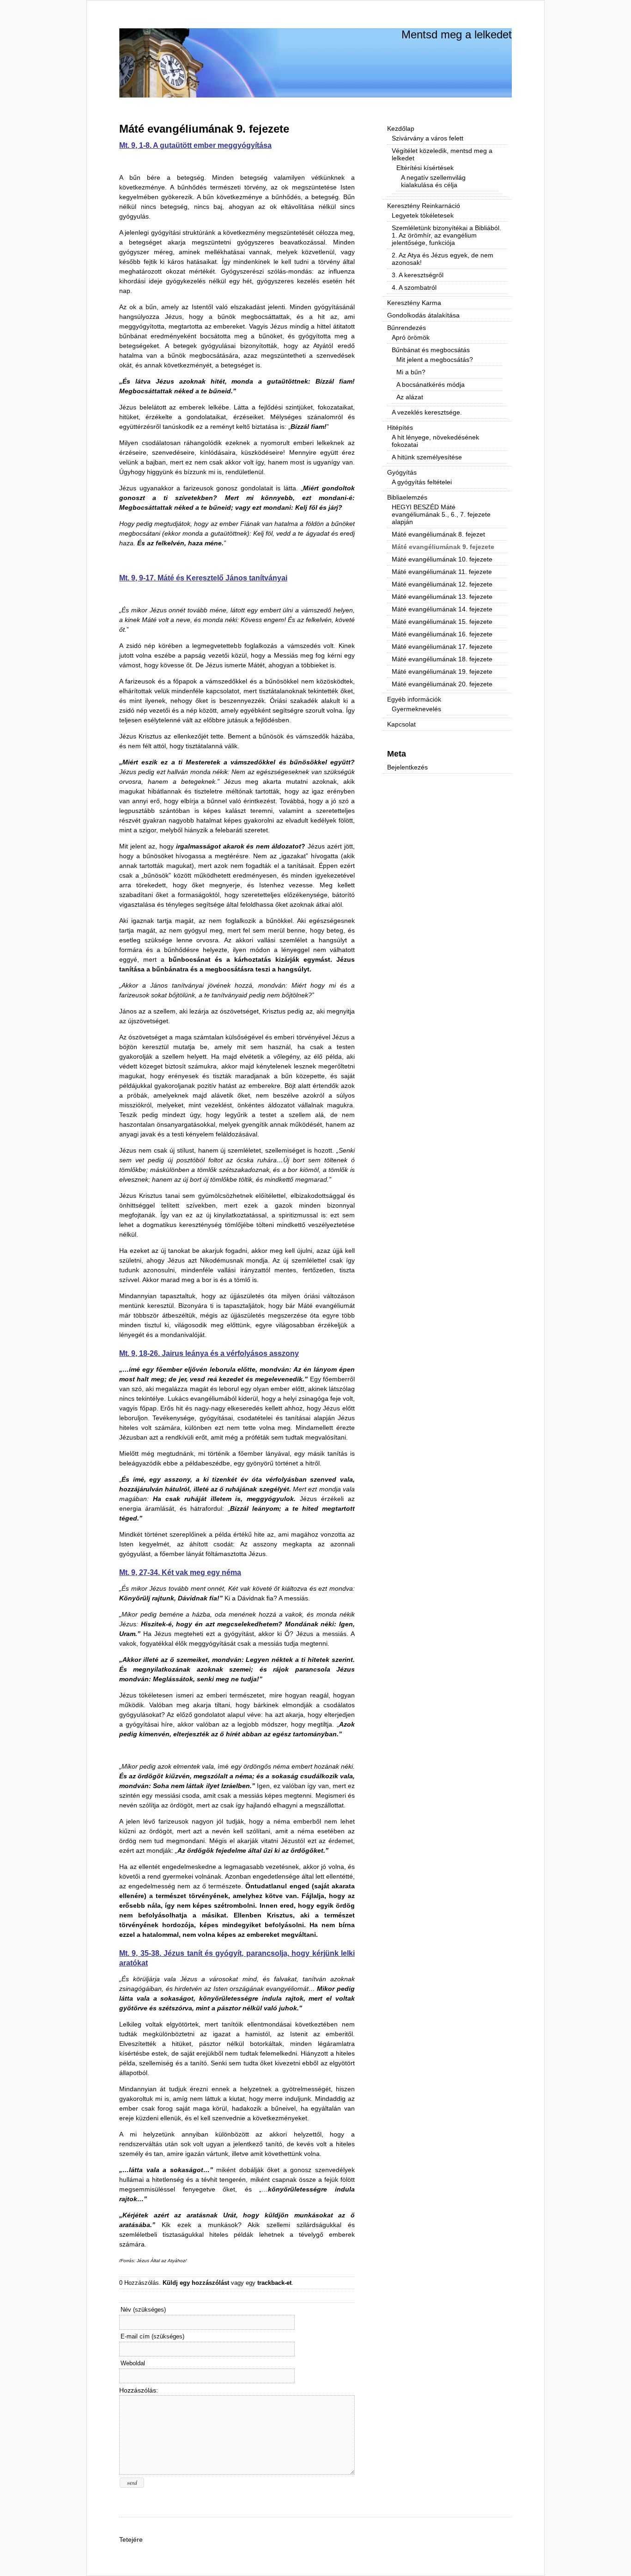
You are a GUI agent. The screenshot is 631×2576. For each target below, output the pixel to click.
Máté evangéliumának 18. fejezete (442, 659)
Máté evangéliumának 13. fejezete (442, 597)
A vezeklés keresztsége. (427, 412)
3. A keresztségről (418, 275)
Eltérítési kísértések (425, 168)
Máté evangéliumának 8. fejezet (438, 534)
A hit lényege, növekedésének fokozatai (435, 441)
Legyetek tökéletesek (423, 215)
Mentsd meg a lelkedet (457, 34)
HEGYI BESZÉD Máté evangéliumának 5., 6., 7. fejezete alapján (441, 514)
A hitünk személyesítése (427, 457)
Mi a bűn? (411, 372)
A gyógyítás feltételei (422, 482)
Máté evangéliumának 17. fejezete (442, 647)
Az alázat (410, 397)
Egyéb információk (414, 699)
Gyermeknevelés (416, 709)
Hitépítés (400, 427)
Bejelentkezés (407, 767)
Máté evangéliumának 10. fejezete (442, 559)
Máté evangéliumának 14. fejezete (442, 609)
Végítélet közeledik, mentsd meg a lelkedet (442, 154)
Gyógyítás (402, 472)
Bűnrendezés (407, 328)
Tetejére (131, 2539)
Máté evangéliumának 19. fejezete (442, 671)
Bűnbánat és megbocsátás (431, 350)
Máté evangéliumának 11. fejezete (442, 572)
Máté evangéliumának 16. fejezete (442, 634)
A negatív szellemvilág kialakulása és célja (433, 181)
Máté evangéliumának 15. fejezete (442, 622)
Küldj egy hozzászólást (196, 2283)
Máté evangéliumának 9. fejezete (204, 129)
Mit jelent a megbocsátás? (435, 360)
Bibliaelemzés (407, 497)
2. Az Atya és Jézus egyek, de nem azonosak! (443, 259)
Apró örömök (411, 337)
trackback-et (274, 2283)
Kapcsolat (401, 724)
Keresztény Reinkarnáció (424, 206)
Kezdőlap (401, 128)
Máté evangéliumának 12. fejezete (442, 584)
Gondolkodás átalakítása (423, 315)
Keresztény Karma (414, 303)
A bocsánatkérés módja (431, 385)
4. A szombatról (414, 287)
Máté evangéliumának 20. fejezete (442, 684)
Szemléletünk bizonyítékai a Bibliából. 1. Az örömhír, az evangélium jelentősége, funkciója (446, 235)
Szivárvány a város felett (428, 138)
